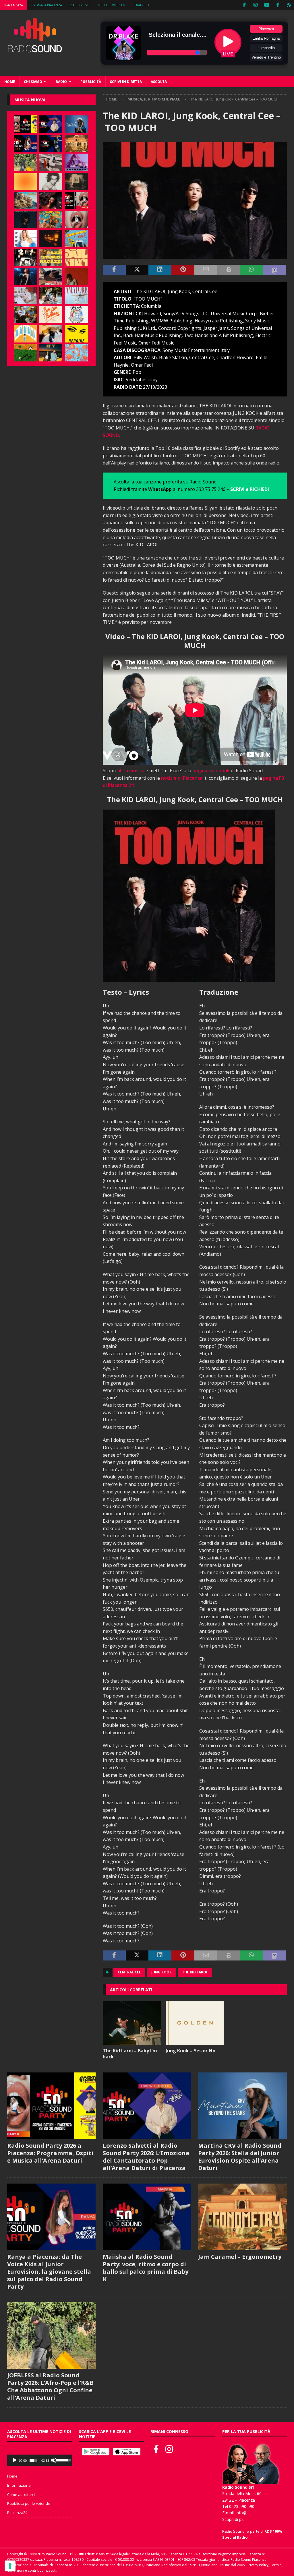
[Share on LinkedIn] (160, 270)
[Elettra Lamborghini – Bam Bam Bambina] (51, 315)
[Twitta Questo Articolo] (137, 270)
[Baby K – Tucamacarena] (76, 239)
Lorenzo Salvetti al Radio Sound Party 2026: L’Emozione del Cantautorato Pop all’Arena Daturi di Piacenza (146, 2157)
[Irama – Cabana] (76, 277)
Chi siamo (33, 82)
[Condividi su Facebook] (114, 270)
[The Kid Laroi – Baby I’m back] (132, 2023)
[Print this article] (229, 270)
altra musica (131, 771)
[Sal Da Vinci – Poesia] (76, 258)
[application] (39, 2460)
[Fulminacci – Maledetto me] (25, 353)
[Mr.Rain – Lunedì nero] (25, 296)
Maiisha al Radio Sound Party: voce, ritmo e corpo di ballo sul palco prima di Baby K (146, 2268)
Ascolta (159, 82)
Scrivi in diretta (126, 82)
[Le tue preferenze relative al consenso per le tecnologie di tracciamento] (10, 2566)
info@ (241, 2513)
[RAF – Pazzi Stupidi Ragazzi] (51, 258)
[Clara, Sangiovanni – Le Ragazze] (51, 296)
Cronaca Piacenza (47, 5)
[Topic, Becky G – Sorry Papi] (51, 353)
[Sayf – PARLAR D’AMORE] (51, 200)
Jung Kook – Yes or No (190, 2051)
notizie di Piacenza (182, 778)
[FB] (244, 5)
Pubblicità (91, 82)
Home (10, 82)
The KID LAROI (195, 1972)
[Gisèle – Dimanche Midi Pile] (76, 181)
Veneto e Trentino (266, 57)
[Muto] (54, 2460)
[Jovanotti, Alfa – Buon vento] (25, 315)
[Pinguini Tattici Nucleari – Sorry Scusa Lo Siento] (25, 334)
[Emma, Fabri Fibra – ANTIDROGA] (51, 162)
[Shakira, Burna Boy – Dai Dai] (76, 315)
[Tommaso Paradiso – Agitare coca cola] (25, 181)
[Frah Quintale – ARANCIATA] (76, 353)
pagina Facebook (211, 771)
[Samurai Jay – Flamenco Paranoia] (76, 296)
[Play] (15, 2460)
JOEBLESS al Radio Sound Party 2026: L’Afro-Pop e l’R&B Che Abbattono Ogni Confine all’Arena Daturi (50, 2386)
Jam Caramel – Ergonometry (240, 2257)
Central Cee (129, 1972)
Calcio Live (80, 5)
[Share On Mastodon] (274, 270)
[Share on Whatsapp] (252, 270)
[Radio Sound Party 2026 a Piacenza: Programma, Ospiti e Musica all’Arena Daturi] (25, 124)
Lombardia (266, 48)
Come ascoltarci (21, 2494)
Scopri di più (233, 2519)
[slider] (33, 2460)
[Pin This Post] (183, 270)
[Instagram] (255, 5)
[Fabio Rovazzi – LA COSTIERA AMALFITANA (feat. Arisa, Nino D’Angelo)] (25, 200)
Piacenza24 (13, 5)
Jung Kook (161, 1972)
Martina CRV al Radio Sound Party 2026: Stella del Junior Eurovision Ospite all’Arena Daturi (240, 2157)
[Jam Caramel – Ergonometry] (76, 143)
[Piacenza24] (289, 5)
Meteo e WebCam (112, 5)
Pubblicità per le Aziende (29, 2503)
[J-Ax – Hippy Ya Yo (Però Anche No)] (51, 277)
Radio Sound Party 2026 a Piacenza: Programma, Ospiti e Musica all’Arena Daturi (50, 2153)
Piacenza (266, 29)
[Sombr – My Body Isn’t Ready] (51, 181)
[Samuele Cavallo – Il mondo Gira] (51, 219)
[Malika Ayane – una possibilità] (25, 258)
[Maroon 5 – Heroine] (76, 334)
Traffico (142, 5)
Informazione (19, 2485)
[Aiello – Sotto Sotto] (51, 334)
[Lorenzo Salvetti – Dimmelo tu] (25, 219)
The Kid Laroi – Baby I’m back (130, 2054)
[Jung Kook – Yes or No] (195, 2023)
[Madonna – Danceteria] (76, 162)
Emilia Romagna (266, 38)
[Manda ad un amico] (206, 270)
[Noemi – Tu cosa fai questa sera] (25, 277)
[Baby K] (25, 239)
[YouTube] (267, 5)
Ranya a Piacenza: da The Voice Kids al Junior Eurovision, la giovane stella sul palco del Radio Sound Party (49, 2272)
